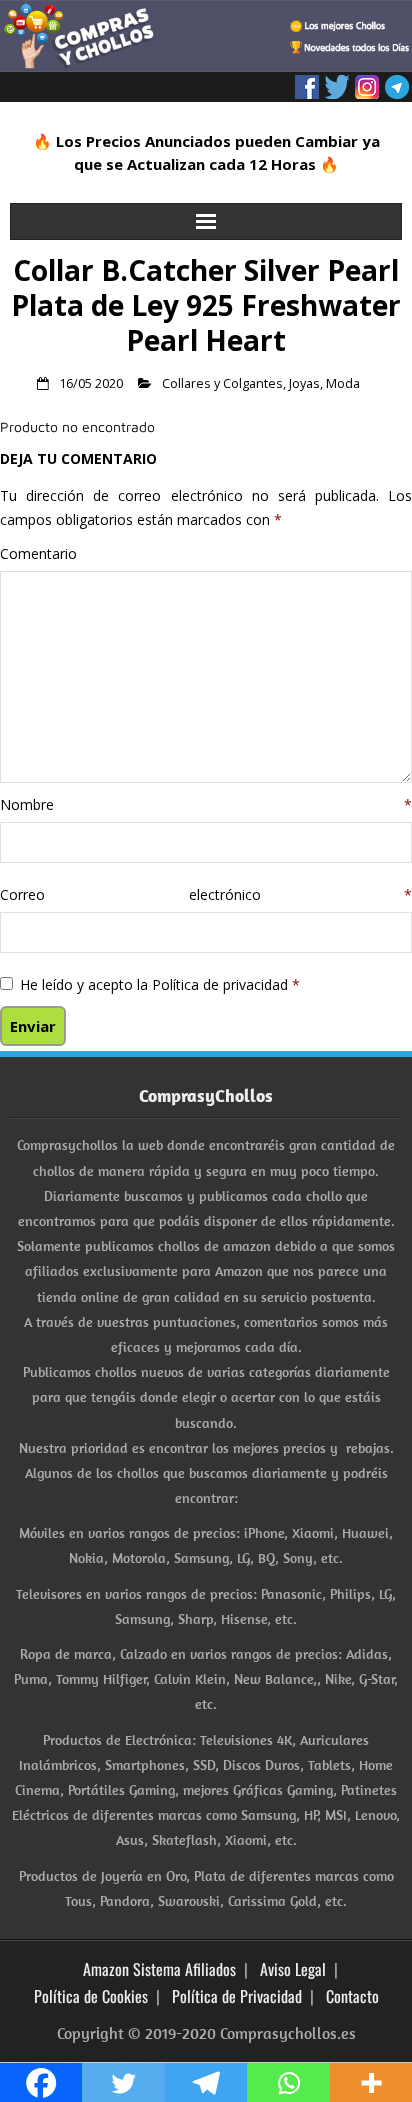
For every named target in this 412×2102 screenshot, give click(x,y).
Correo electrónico (206, 894)
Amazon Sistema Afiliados (159, 1969)
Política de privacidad (222, 984)
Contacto (352, 1996)
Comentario (38, 553)
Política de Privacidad (237, 1996)
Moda (343, 383)
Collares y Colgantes (222, 383)
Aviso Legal (293, 1969)
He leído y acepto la (160, 984)
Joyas (304, 383)
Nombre (206, 804)
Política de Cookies (91, 1996)
